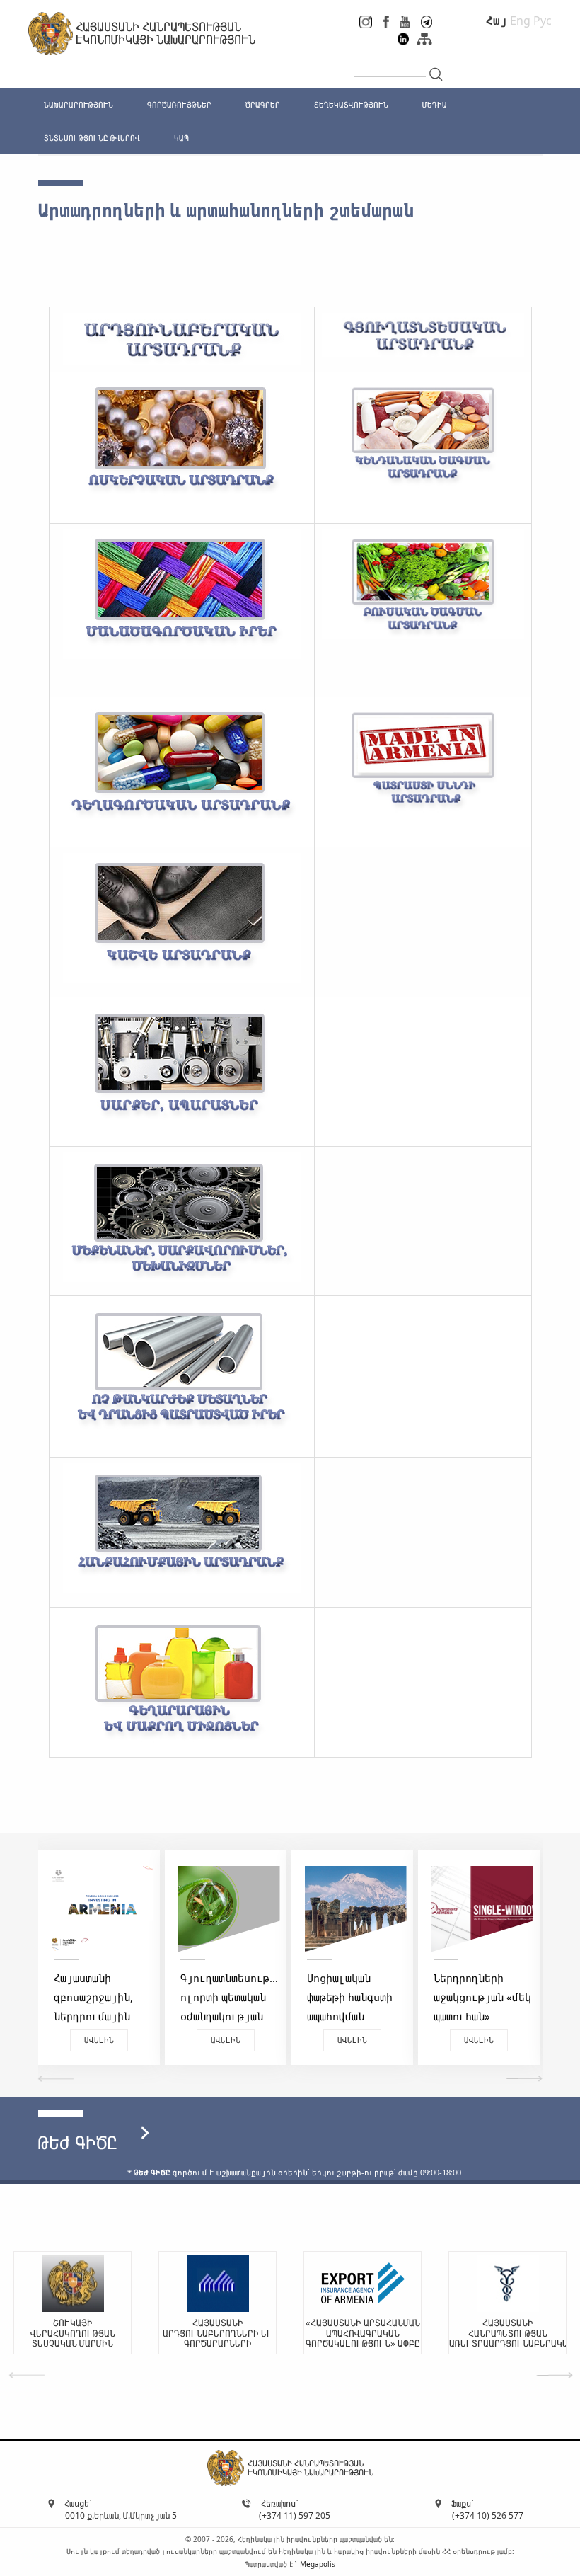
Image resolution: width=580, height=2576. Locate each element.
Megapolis (318, 2564)
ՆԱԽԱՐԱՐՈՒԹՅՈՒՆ (79, 104)
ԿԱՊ (181, 138)
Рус (543, 21)
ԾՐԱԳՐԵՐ (263, 104)
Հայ (497, 21)
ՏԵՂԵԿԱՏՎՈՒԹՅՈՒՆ (351, 104)
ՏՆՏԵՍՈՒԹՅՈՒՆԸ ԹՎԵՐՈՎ (92, 138)
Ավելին (99, 2040)
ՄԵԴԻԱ (435, 104)
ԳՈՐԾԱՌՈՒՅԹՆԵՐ (179, 104)
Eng (520, 21)
